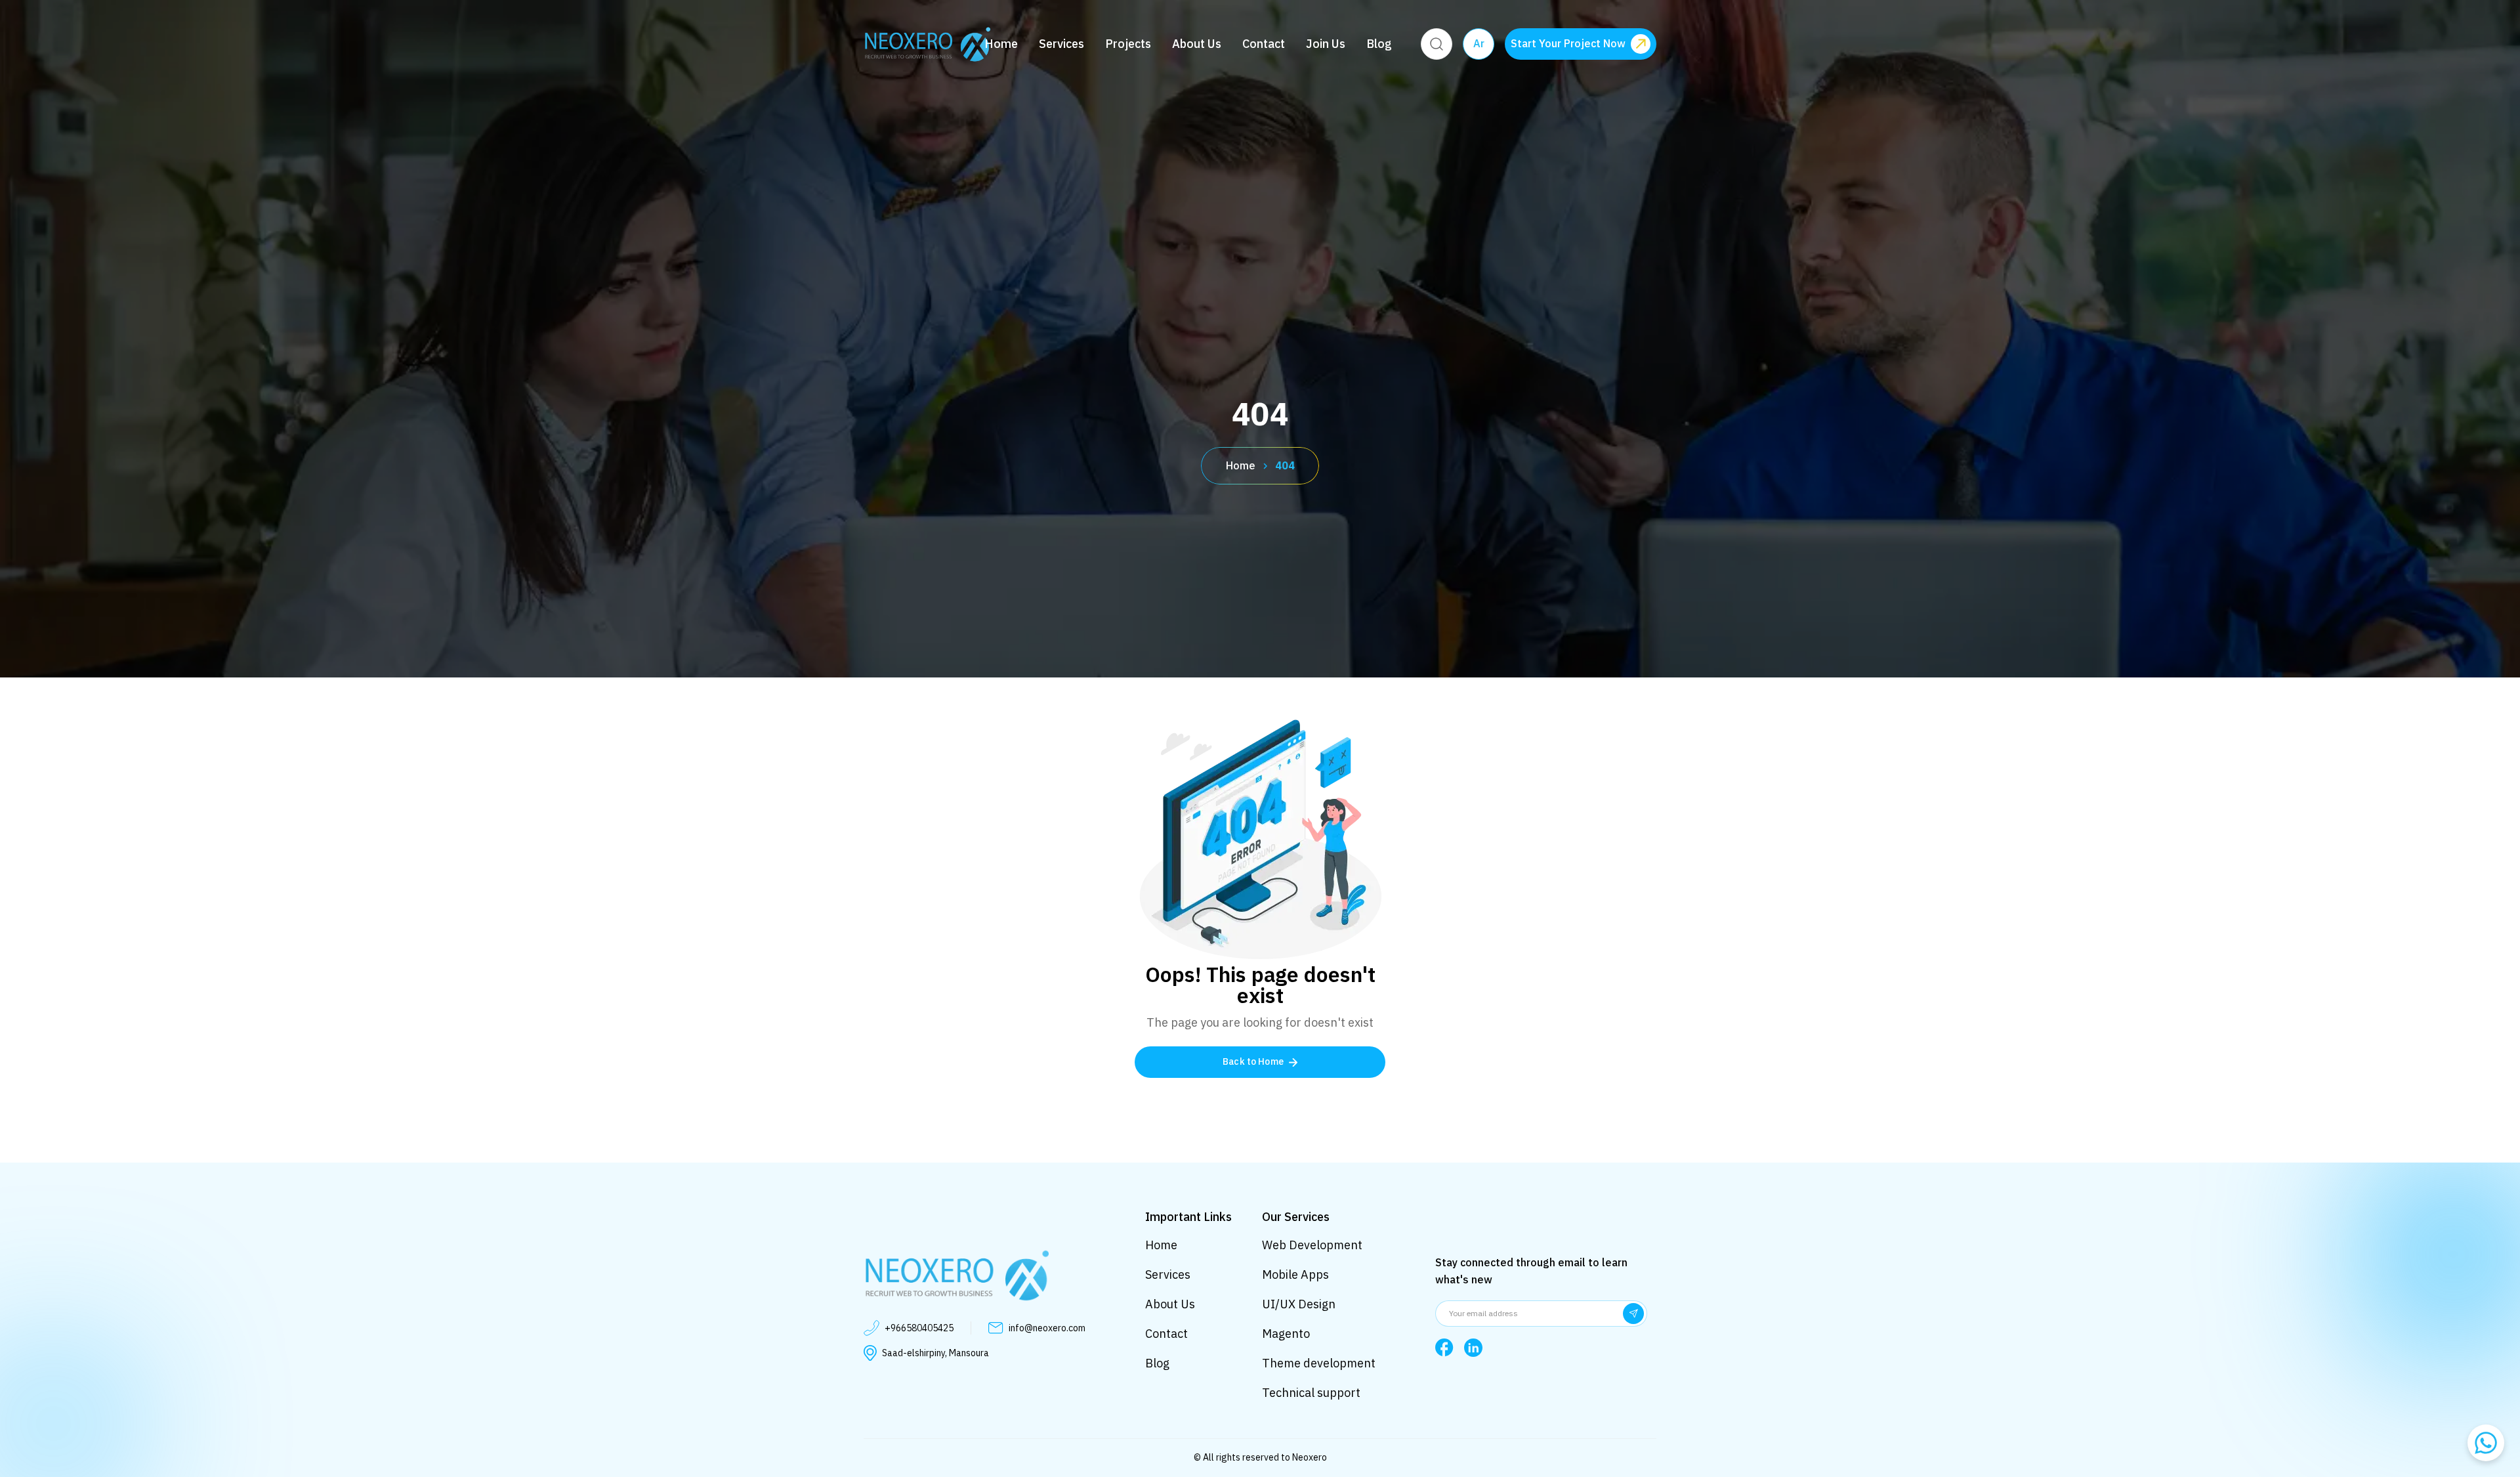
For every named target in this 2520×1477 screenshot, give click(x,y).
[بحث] (1437, 44)
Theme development (1319, 1363)
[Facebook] (1444, 1348)
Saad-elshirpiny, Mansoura (935, 1353)
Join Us (1326, 44)
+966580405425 (919, 1328)
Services (1061, 44)
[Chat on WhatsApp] (2486, 1443)
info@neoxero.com (1047, 1328)
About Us (1197, 44)
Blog (1379, 44)
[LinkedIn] (1473, 1348)
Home (1001, 44)
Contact (1264, 44)
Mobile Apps (1295, 1274)
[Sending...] (1633, 1314)
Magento (1286, 1334)
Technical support (1311, 1393)
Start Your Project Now (1568, 44)
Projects (1128, 44)
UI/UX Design (1299, 1304)
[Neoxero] (927, 44)
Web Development (1312, 1245)
